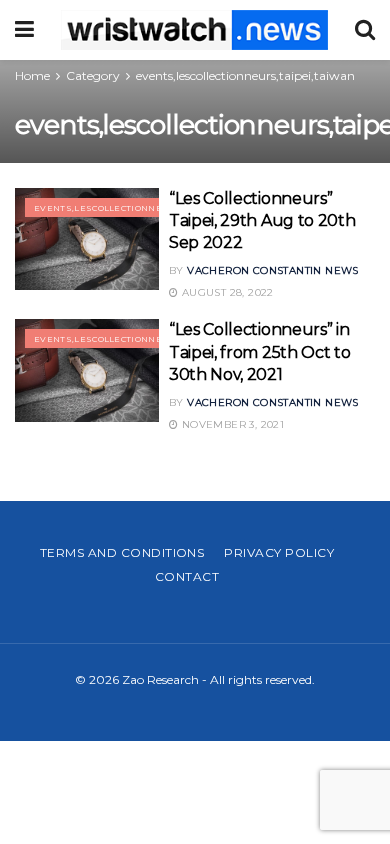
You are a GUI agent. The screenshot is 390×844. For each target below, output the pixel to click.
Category (93, 75)
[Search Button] (365, 30)
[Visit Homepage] (194, 30)
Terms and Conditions (122, 552)
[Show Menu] (24, 30)
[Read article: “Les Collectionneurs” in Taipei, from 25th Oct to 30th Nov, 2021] (87, 370)
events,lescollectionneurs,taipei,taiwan (245, 75)
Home (32, 75)
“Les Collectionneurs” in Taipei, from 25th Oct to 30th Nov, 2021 (259, 352)
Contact (187, 576)
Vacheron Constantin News (273, 270)
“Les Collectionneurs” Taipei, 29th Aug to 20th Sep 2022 (262, 221)
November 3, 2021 (231, 424)
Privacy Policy (279, 552)
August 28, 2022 (225, 292)
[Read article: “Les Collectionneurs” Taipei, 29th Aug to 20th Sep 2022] (87, 239)
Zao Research (160, 679)
